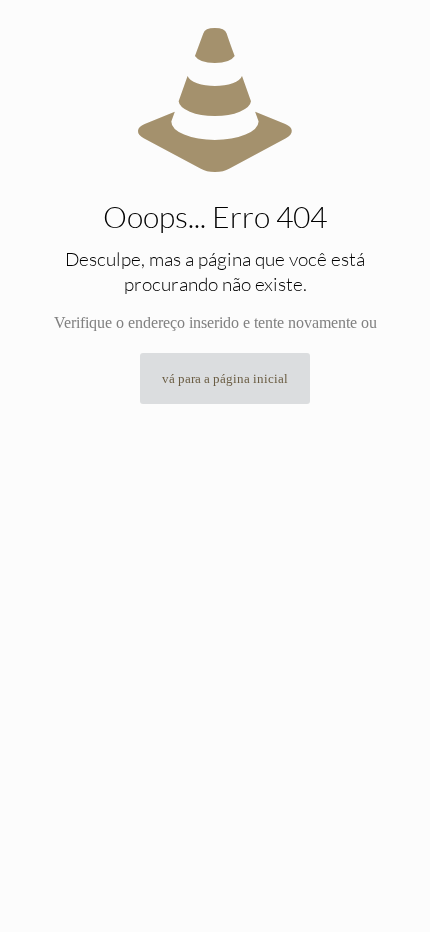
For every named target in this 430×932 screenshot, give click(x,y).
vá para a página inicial (225, 378)
